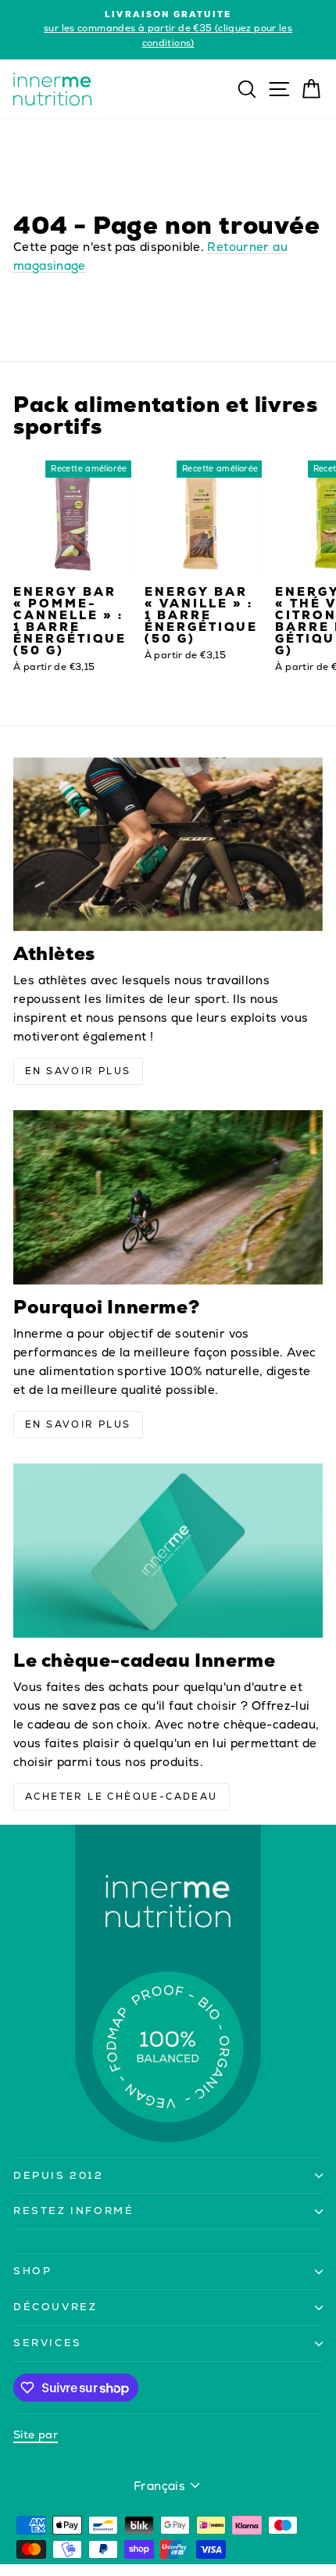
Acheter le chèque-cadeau (122, 1797)
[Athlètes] (168, 845)
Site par (36, 2434)
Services (48, 2343)
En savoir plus (78, 1071)
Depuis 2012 (59, 2175)
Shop (32, 2271)
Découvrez (55, 2307)
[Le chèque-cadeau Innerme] (168, 1551)
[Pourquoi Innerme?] (168, 1197)
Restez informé (73, 2211)
